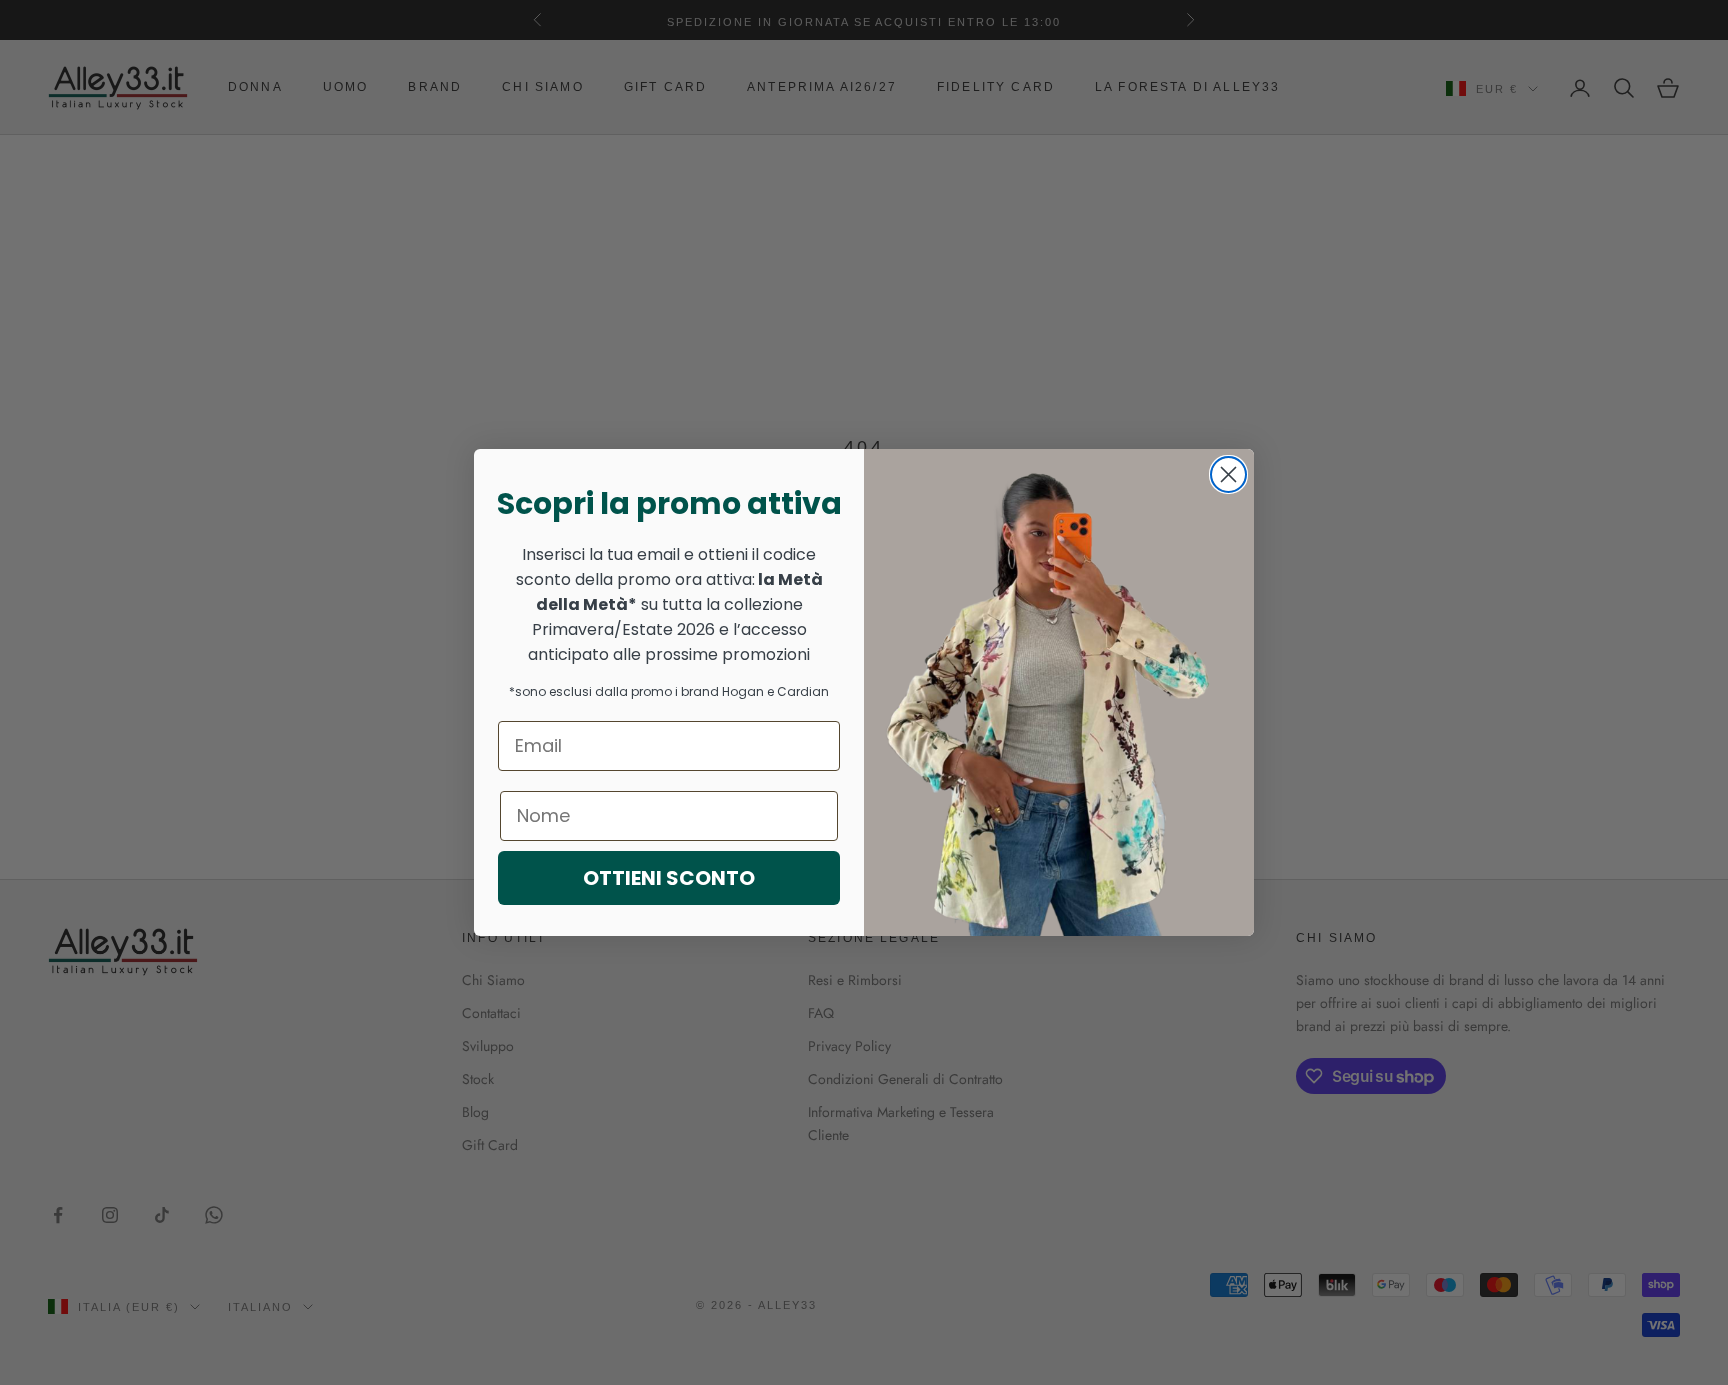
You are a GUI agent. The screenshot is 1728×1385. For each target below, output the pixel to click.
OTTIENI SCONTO (669, 878)
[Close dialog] (1228, 474)
